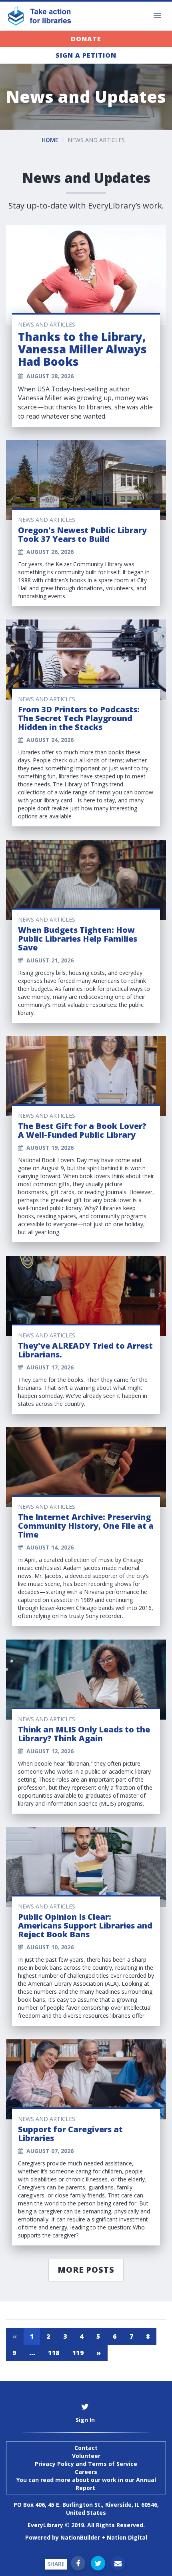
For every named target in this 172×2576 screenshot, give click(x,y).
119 (78, 2353)
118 (54, 2353)
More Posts (86, 2270)
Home (50, 140)
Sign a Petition (86, 55)
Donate (86, 39)
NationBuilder (80, 2537)
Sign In (85, 2420)
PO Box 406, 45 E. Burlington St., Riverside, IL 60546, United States (86, 2509)
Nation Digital (127, 2537)
